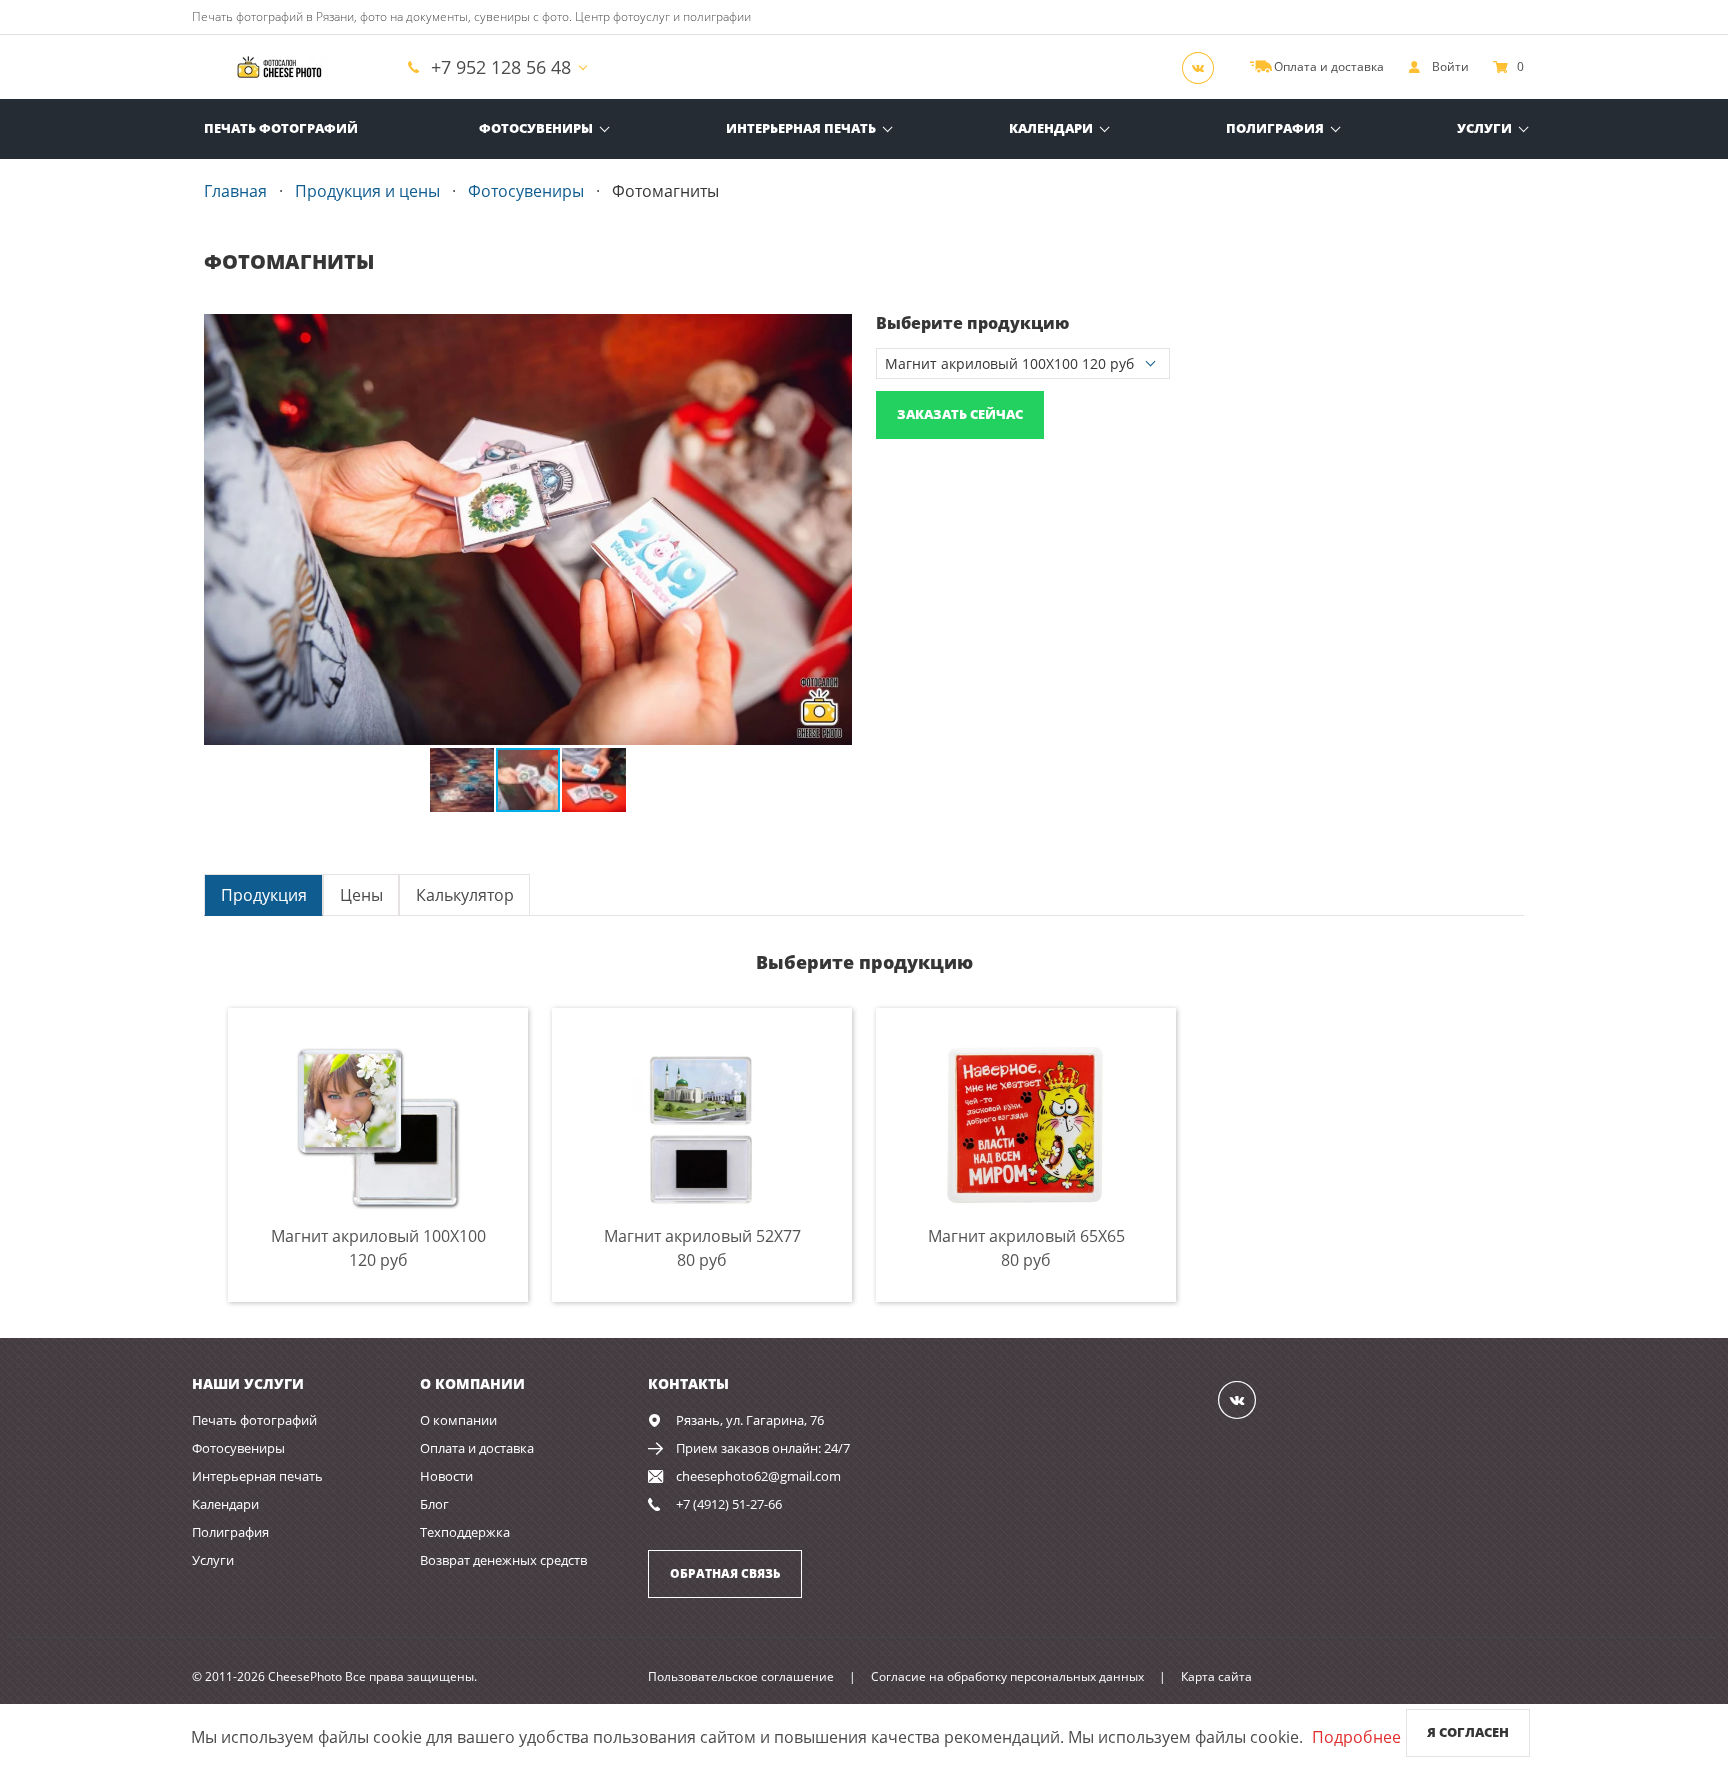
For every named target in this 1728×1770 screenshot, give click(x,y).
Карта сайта (1216, 1676)
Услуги (1484, 128)
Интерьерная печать (801, 128)
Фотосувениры (536, 128)
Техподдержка (465, 1532)
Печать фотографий (281, 128)
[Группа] (1204, 67)
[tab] (263, 894)
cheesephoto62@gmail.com (758, 1476)
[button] (834, 332)
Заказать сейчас (960, 414)
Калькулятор (465, 895)
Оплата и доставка (477, 1448)
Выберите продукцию (972, 323)
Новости (446, 1476)
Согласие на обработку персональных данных (1007, 1676)
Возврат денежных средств (503, 1560)
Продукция (264, 895)
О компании (458, 1420)
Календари (1051, 128)
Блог (434, 1504)
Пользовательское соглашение (741, 1676)
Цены (361, 895)
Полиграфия (1275, 128)
